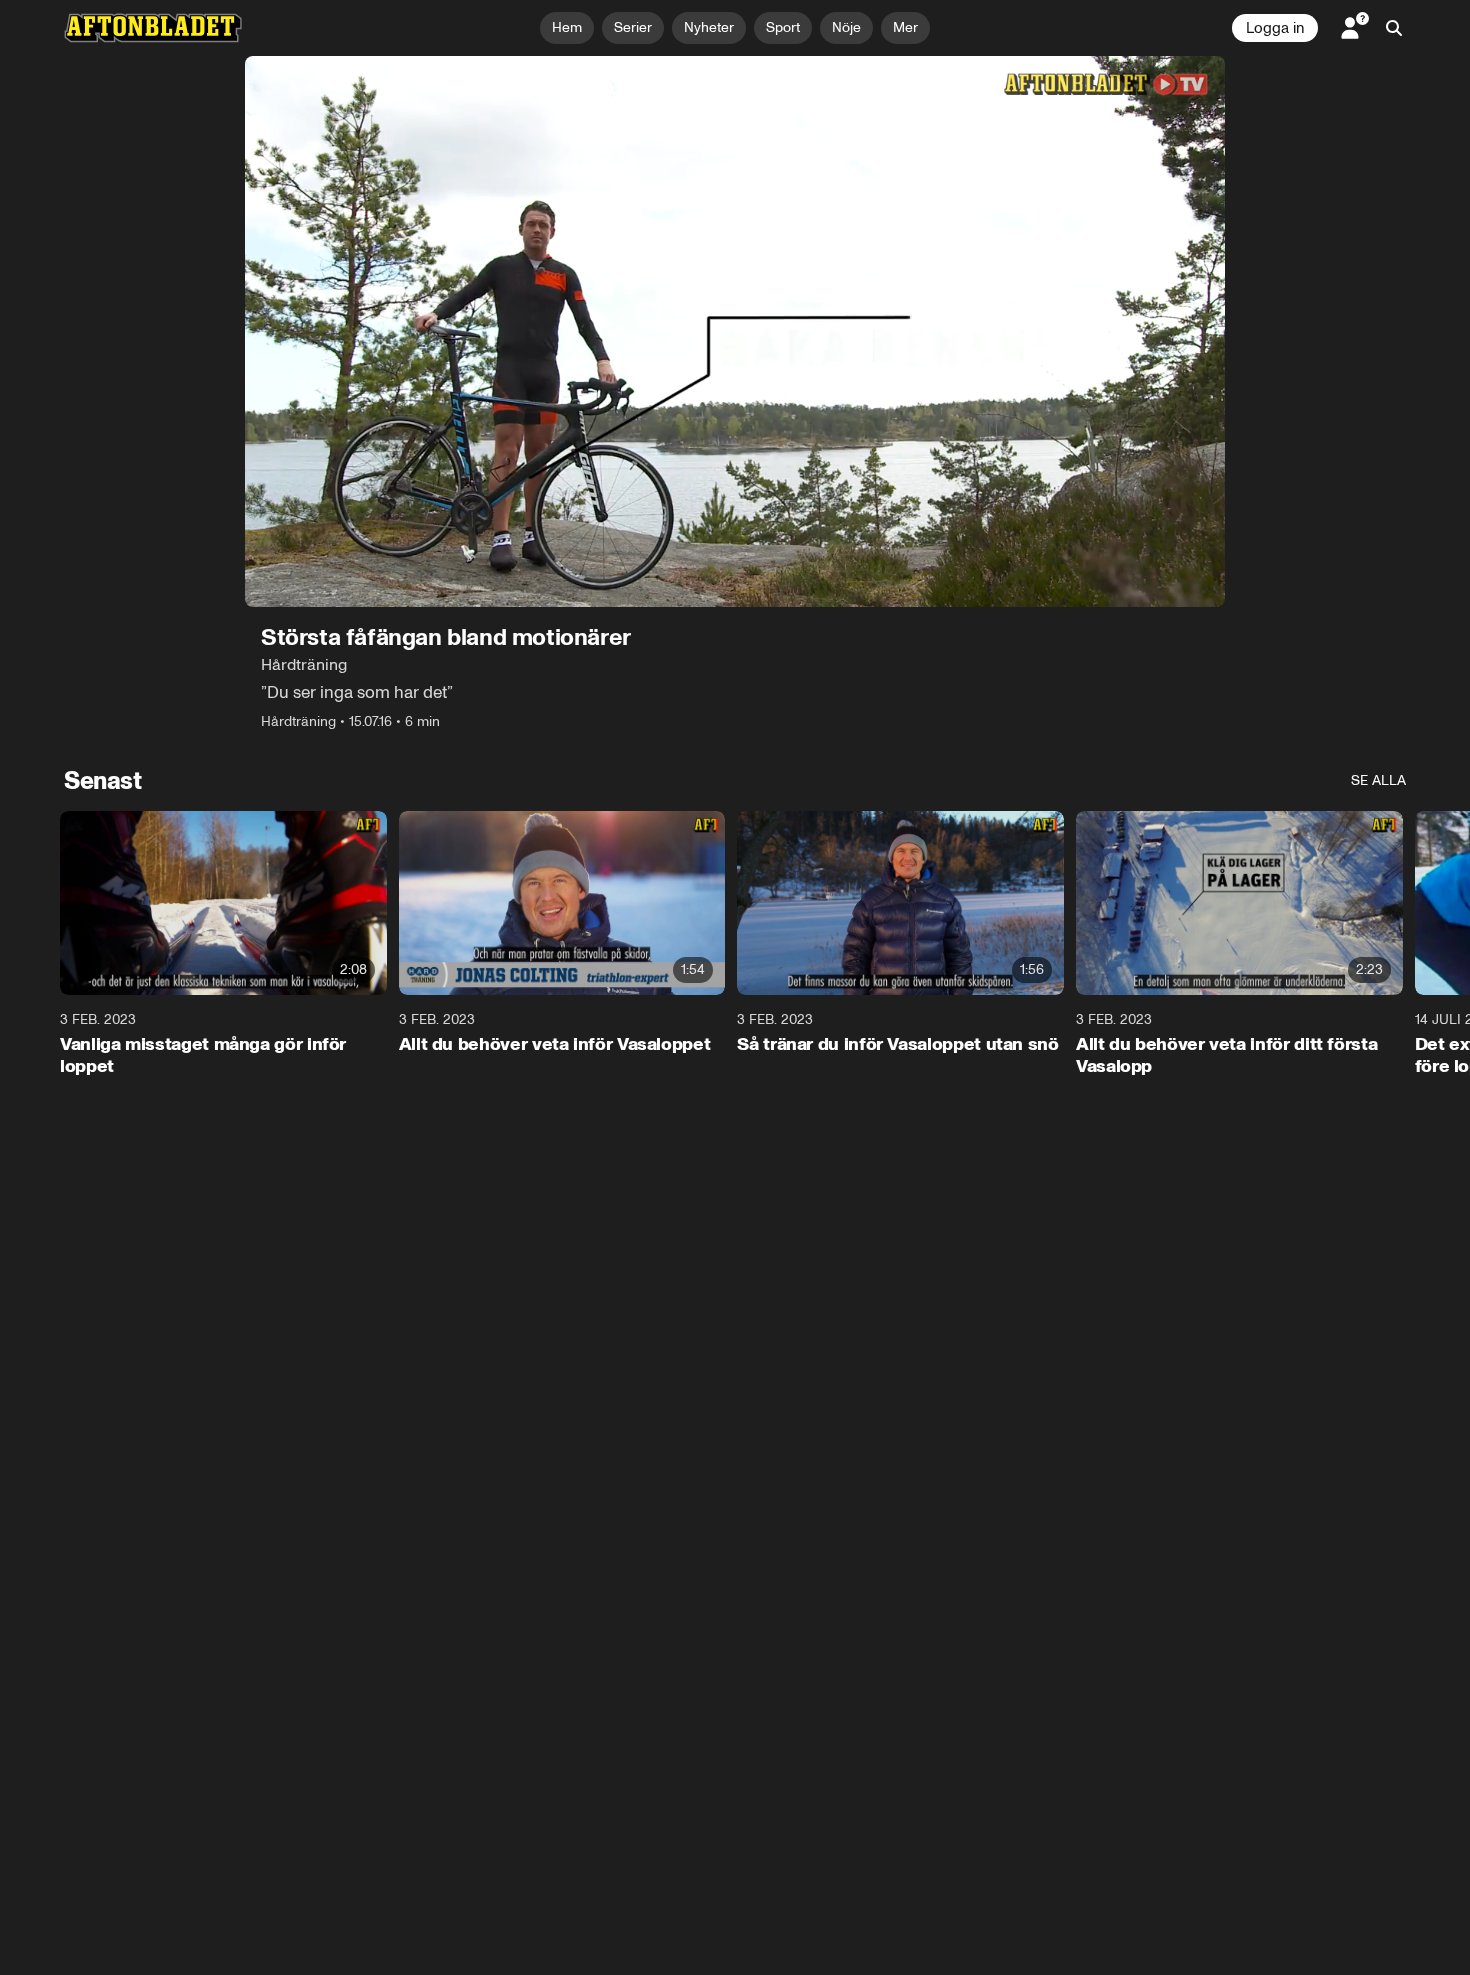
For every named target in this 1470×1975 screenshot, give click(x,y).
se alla (1378, 780)
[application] (735, 331)
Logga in (1275, 28)
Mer (905, 27)
